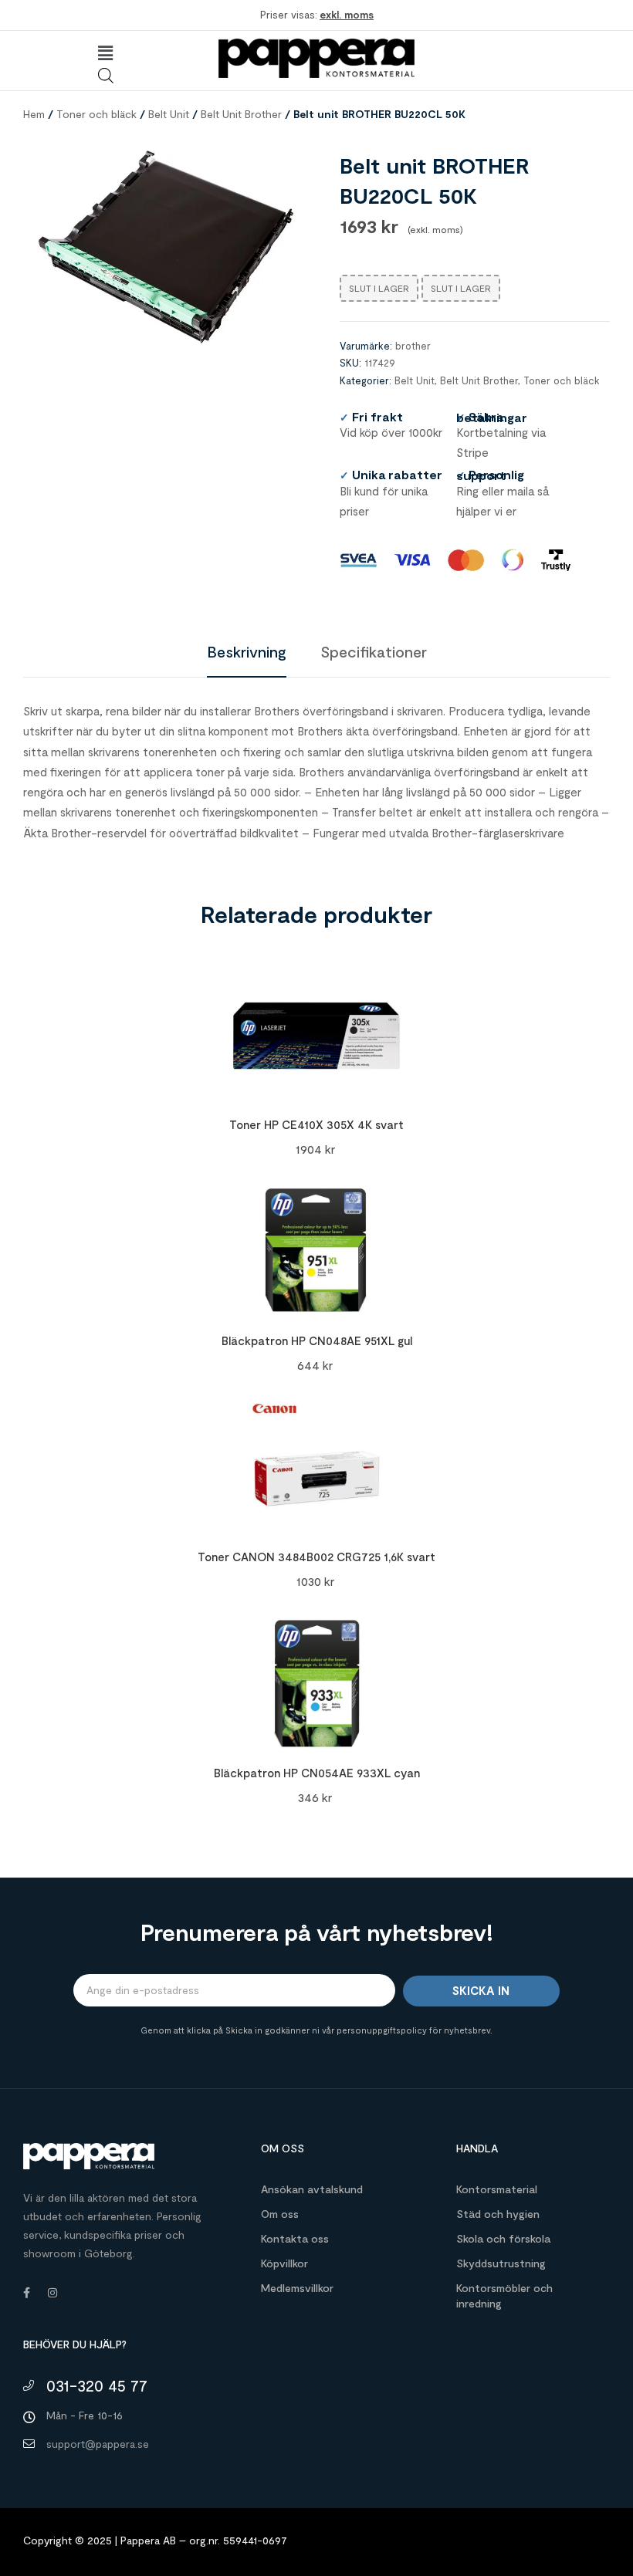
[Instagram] (52, 2293)
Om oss (280, 2214)
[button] (105, 53)
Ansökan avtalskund (312, 2189)
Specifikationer (374, 651)
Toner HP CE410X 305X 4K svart (316, 1124)
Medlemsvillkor (297, 2288)
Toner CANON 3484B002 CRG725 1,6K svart (316, 1557)
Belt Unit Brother (241, 114)
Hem (34, 114)
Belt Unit (169, 114)
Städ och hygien (498, 2214)
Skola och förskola (503, 2238)
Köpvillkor (284, 2263)
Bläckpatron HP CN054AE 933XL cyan (317, 1773)
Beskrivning (247, 651)
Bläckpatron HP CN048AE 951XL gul (317, 1340)
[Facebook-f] (26, 2293)
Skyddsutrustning (501, 2263)
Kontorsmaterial (497, 2189)
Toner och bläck (96, 114)
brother (413, 346)
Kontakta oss (295, 2238)
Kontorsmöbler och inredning (504, 2295)
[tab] (247, 651)
